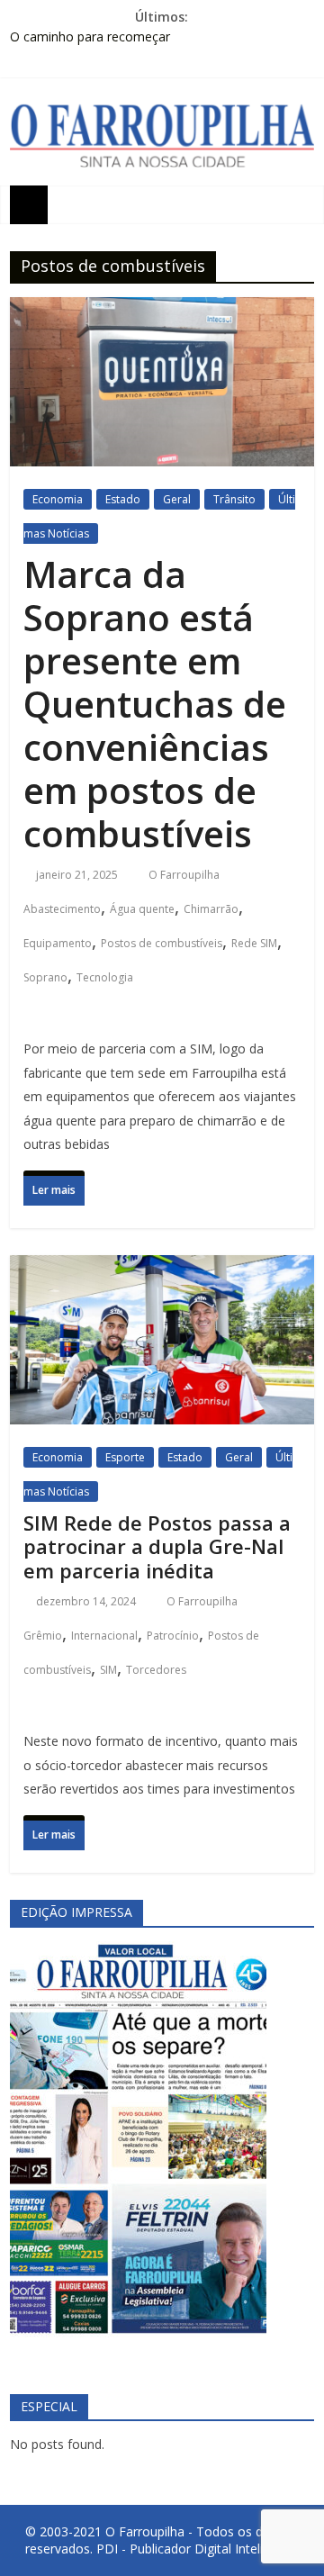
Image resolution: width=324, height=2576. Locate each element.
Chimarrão (211, 909)
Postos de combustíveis (162, 943)
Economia (58, 499)
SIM (108, 1670)
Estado (123, 499)
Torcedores (156, 1670)
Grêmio (43, 1636)
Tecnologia (105, 977)
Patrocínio (173, 1636)
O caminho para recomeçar (90, 36)
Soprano (45, 977)
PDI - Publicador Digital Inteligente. (198, 2549)
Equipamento (58, 943)
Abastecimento (62, 909)
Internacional (104, 1636)
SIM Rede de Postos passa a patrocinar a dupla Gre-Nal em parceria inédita (157, 1546)
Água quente (142, 909)
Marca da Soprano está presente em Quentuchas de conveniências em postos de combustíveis (155, 704)
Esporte (125, 1457)
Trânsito (234, 499)
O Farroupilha (185, 875)
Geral (177, 499)
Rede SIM (254, 943)
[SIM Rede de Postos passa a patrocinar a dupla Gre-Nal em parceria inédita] (162, 1272)
